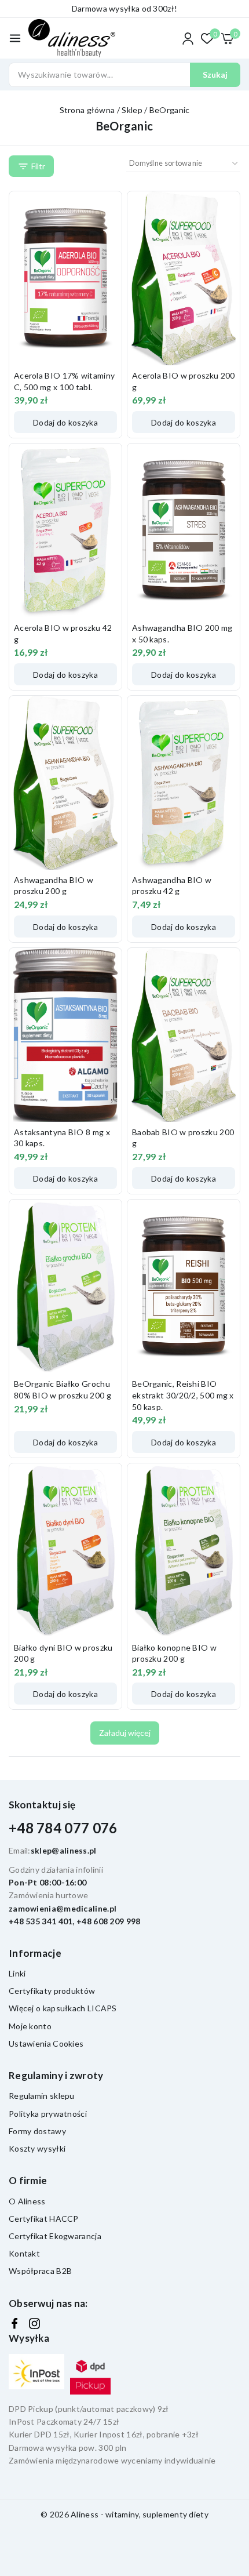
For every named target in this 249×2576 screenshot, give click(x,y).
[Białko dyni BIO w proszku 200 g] (65, 1550)
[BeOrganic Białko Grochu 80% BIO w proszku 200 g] (65, 1287)
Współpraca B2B (40, 2271)
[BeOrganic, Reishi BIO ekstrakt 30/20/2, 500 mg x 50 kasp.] (184, 1287)
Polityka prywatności (48, 2114)
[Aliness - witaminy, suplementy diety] (72, 39)
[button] (65, 422)
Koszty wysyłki (37, 2148)
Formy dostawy (37, 2131)
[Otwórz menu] (15, 38)
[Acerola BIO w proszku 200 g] (184, 278)
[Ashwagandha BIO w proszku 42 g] (184, 783)
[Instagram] (34, 2324)
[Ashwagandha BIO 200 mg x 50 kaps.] (184, 531)
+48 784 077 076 (63, 1828)
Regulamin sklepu (42, 2096)
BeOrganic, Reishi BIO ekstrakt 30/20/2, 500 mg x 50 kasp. (183, 1395)
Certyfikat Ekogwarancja (55, 2236)
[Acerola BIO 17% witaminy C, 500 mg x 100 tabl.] (65, 278)
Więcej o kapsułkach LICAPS (63, 2008)
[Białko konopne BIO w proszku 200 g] (184, 1550)
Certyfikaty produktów (52, 1991)
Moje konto (30, 2026)
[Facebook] (14, 2324)
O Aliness (27, 2201)
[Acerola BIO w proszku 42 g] (65, 531)
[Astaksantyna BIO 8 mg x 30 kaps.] (65, 1035)
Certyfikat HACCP (44, 2219)
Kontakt (24, 2253)
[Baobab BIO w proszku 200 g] (184, 1035)
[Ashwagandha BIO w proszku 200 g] (65, 783)
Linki (17, 1973)
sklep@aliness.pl (64, 1850)
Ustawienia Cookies (46, 2043)
